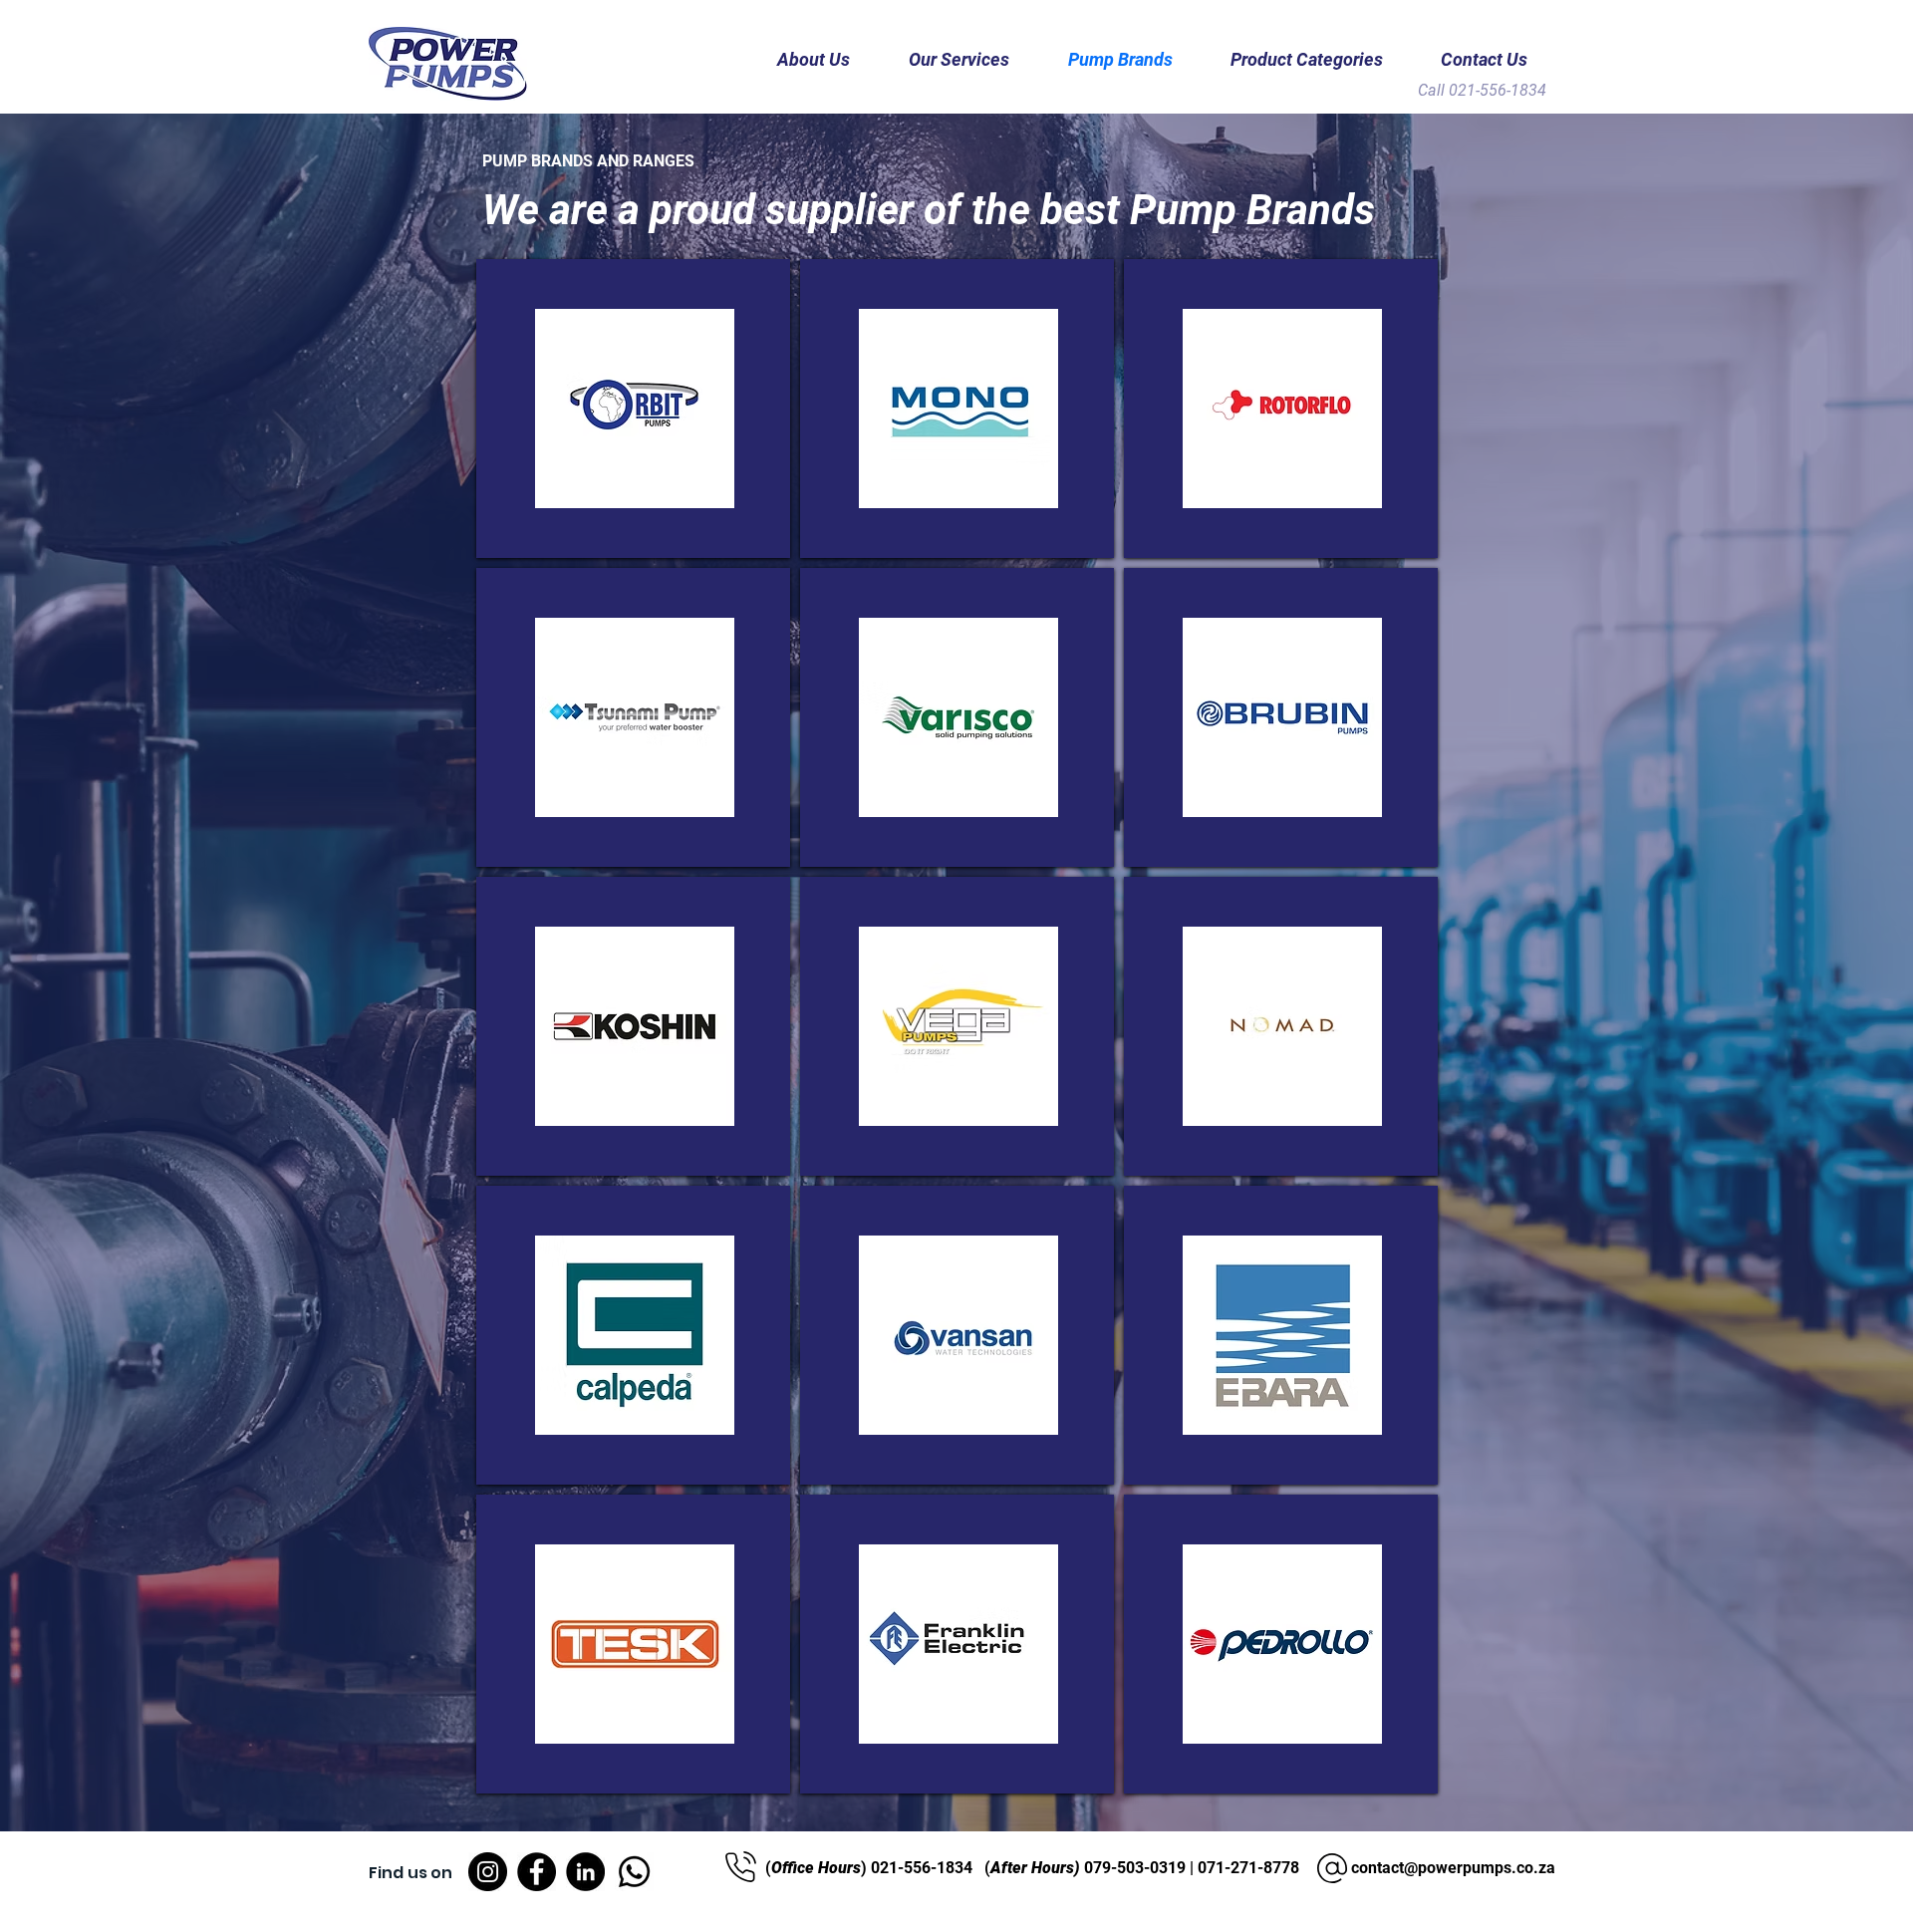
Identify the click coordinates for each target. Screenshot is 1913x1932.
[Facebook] (537, 1872)
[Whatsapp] (634, 1872)
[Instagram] (488, 1872)
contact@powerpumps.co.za (1453, 1868)
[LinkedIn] (585, 1872)
